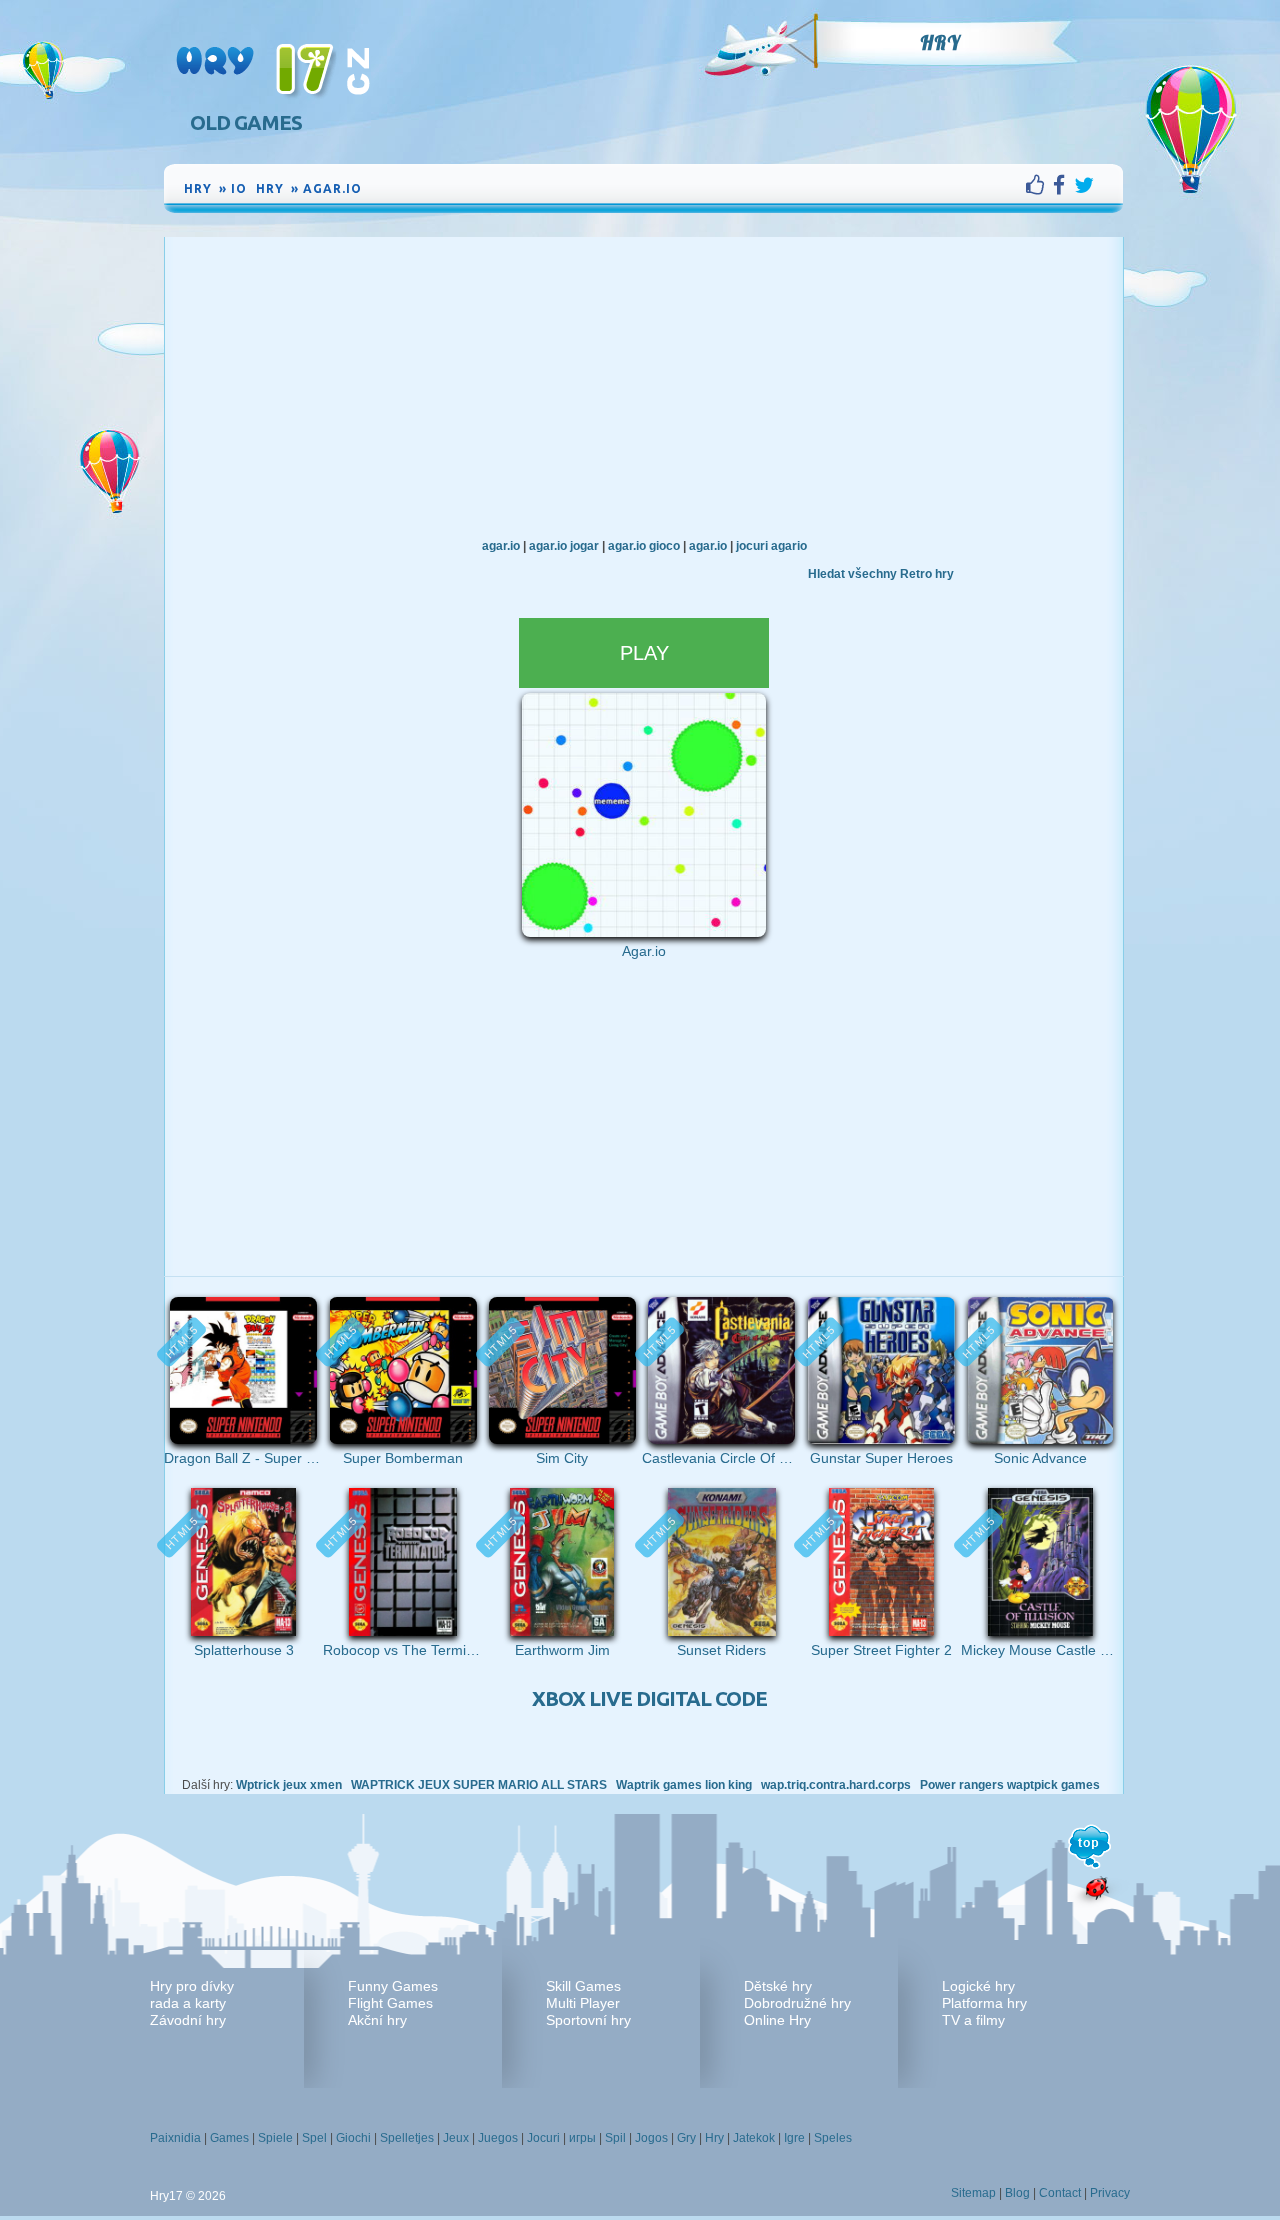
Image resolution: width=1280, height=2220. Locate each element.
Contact (1060, 2193)
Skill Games (583, 1986)
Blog (1017, 2193)
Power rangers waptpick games (1010, 1785)
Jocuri (543, 2138)
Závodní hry (188, 2020)
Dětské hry (778, 1986)
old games (246, 122)
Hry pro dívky (192, 1986)
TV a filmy (973, 2020)
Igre (794, 2138)
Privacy (1110, 2193)
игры (582, 2138)
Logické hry (978, 1986)
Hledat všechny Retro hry (881, 574)
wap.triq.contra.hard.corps (836, 1785)
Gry (686, 2138)
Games (229, 2138)
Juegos (498, 2138)
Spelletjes (407, 2138)
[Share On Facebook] (1063, 185)
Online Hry (777, 2020)
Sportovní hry (588, 2020)
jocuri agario (771, 546)
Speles (833, 2138)
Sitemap (973, 2193)
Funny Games (393, 1986)
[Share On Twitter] (1084, 185)
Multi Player (583, 2003)
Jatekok (754, 2138)
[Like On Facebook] (1039, 185)
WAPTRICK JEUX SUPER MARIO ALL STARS (479, 1785)
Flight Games (390, 2003)
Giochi (353, 2138)
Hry (940, 43)
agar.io (501, 546)
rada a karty (188, 2003)
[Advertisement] (644, 387)
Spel (314, 2138)
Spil (615, 2138)
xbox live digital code (649, 1698)
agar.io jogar (564, 546)
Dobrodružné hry (797, 2003)
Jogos (651, 2138)
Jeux (456, 2138)
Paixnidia (175, 2138)
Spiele (275, 2138)
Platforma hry (984, 2003)
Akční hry (377, 2020)
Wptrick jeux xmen (289, 1785)
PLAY (644, 653)
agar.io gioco (644, 546)
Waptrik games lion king (684, 1785)
